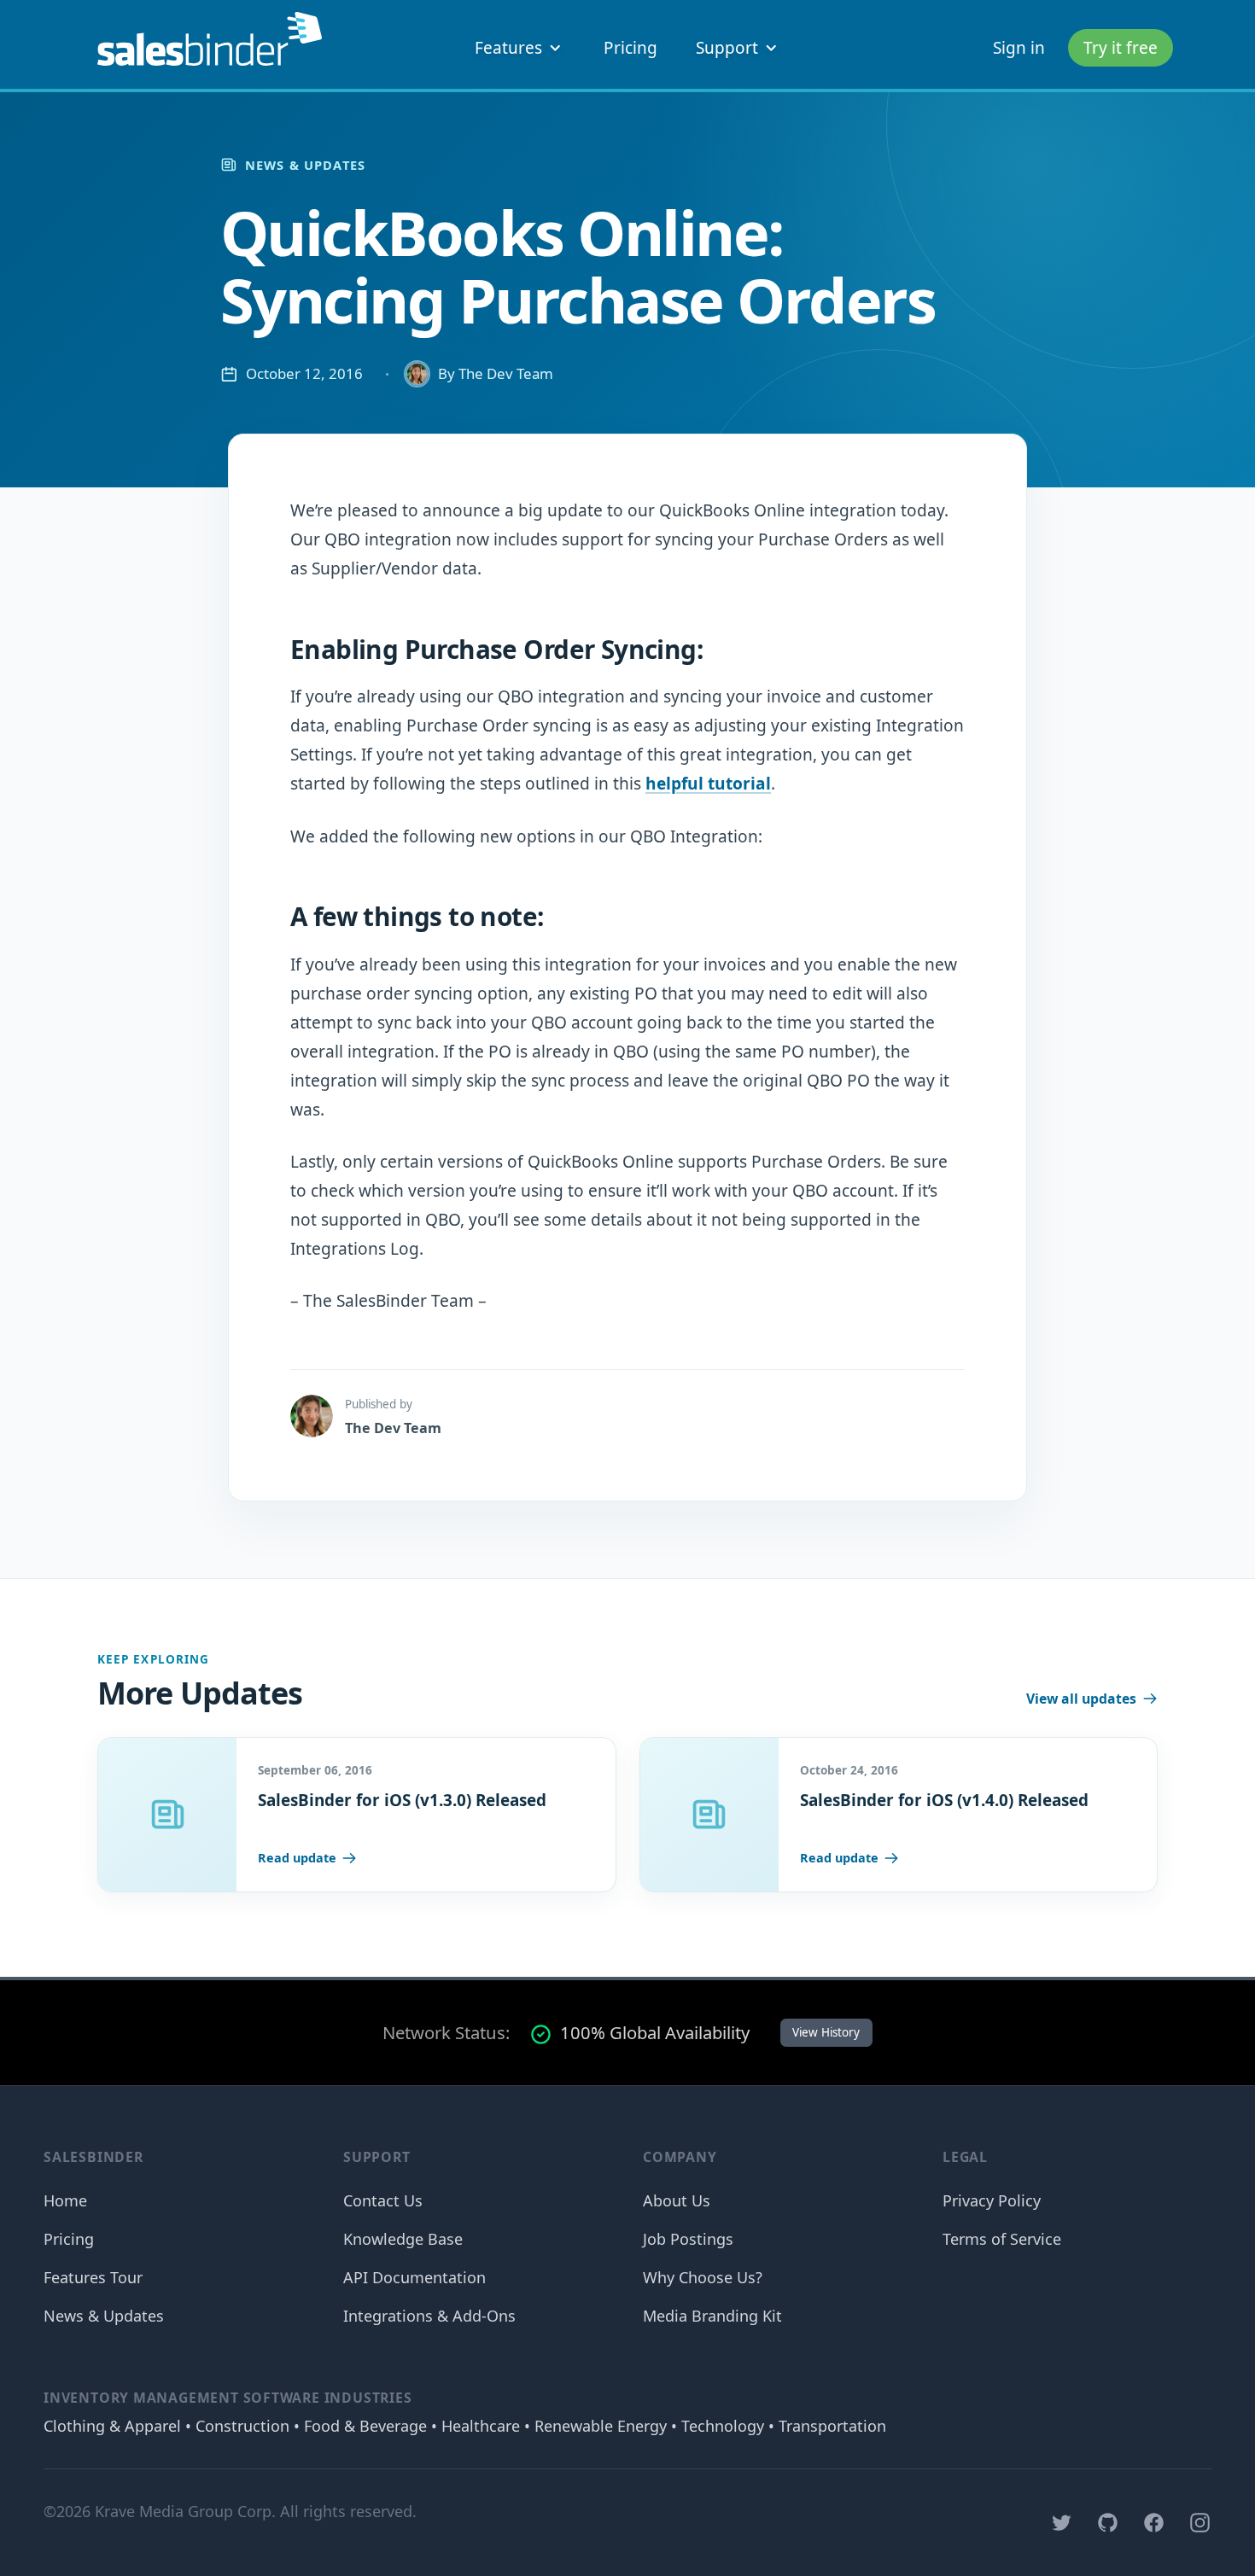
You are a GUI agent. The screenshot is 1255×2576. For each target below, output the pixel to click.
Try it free (1121, 48)
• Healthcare (473, 2426)
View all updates (1081, 1699)
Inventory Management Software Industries (228, 2398)
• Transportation (825, 2426)
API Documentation (414, 2277)
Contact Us (383, 2200)
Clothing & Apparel (112, 2426)
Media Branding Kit (712, 2316)
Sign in (1019, 48)
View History (826, 2032)
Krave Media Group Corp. (185, 2511)
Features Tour (93, 2277)
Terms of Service (1002, 2239)
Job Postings (688, 2239)
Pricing (630, 48)
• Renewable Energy (593, 2426)
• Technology (715, 2426)
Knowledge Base (403, 2239)
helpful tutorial (708, 784)
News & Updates (305, 165)
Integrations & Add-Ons (429, 2316)
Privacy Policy (992, 2200)
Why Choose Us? (703, 2277)
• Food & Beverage (358, 2426)
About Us (677, 2200)
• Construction (235, 2426)
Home (65, 2200)
